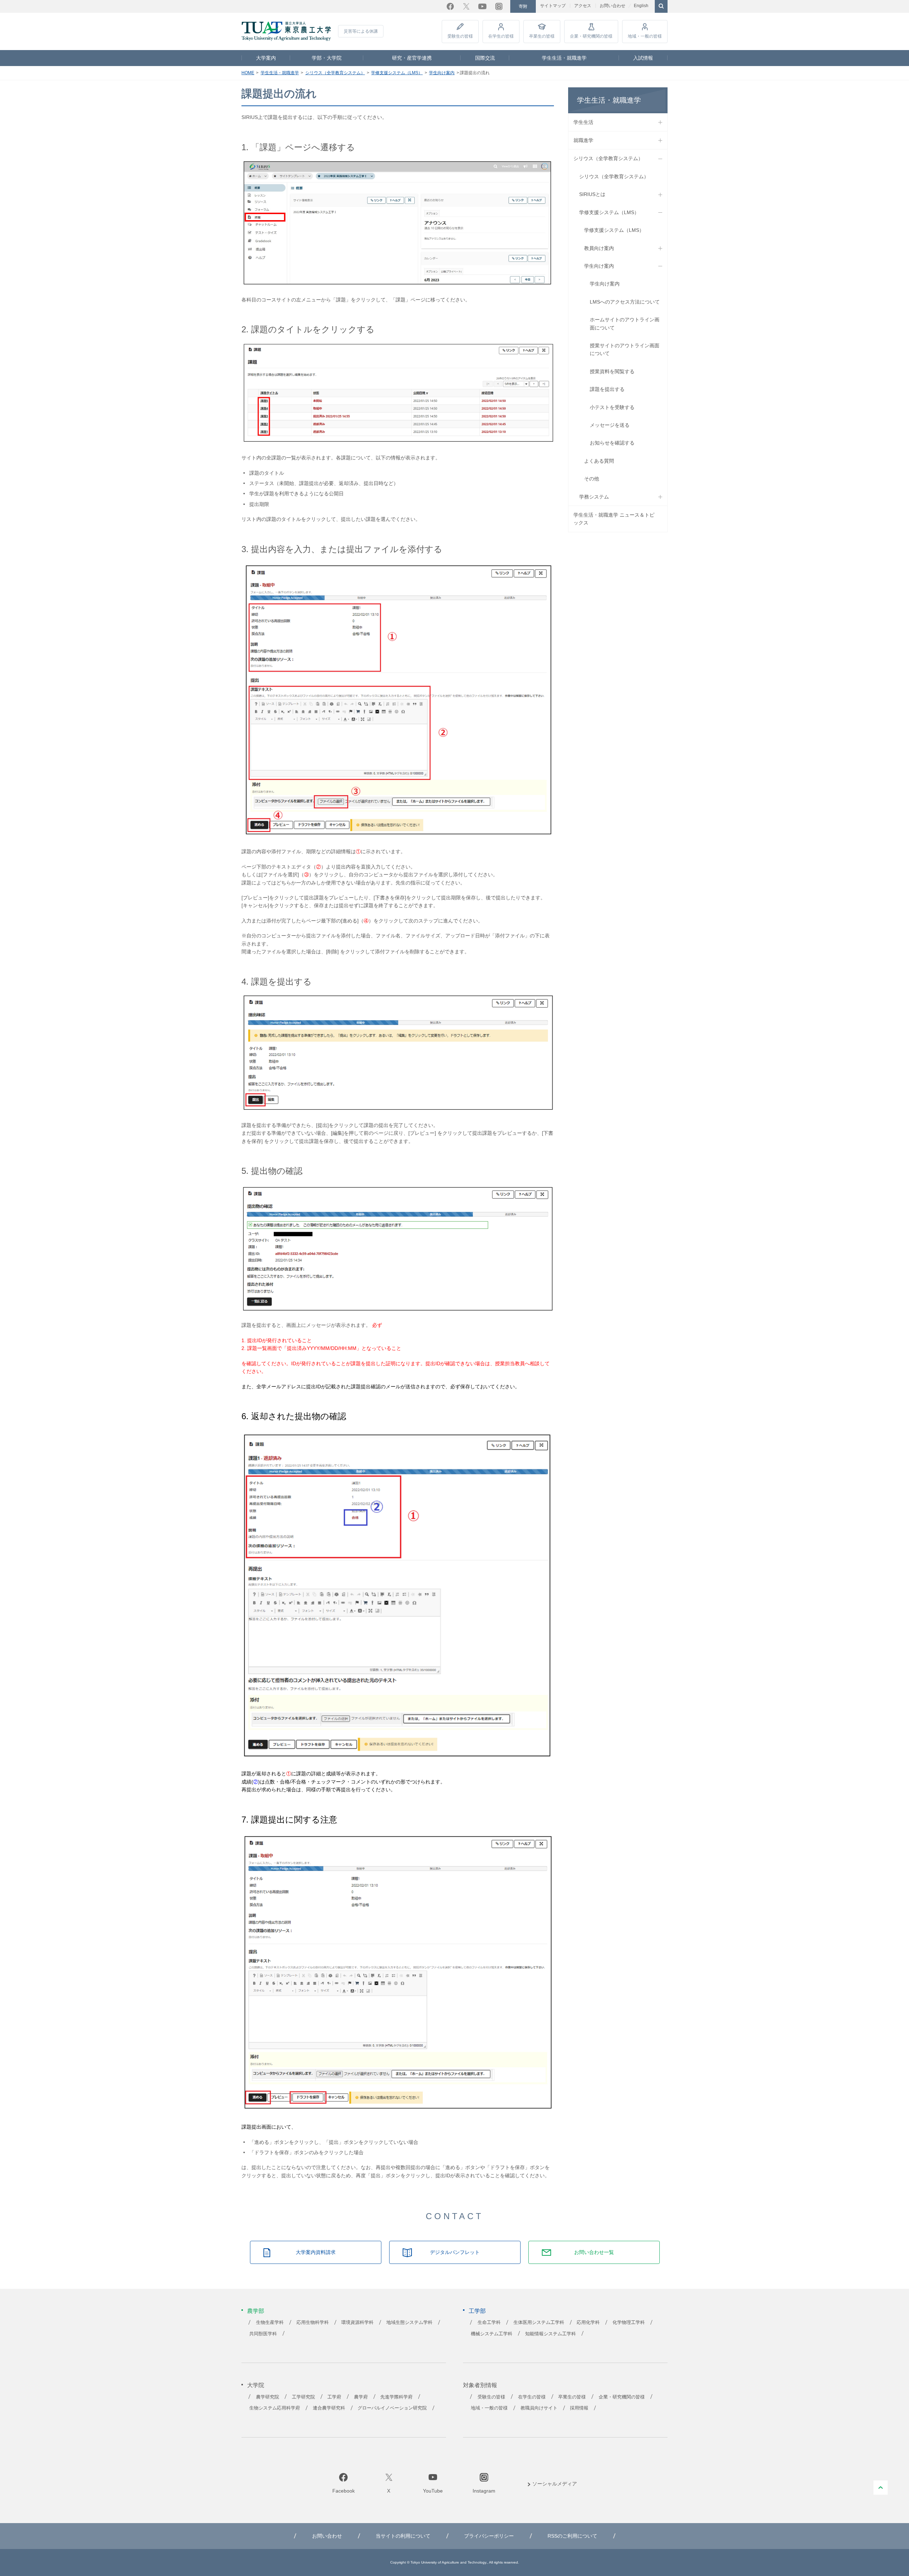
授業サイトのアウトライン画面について (625, 349)
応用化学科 (588, 2322)
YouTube (482, 6)
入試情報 (643, 58)
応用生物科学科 (313, 2322)
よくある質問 (599, 461)
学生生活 (583, 122)
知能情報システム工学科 (551, 2334)
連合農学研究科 (329, 2408)
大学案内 (266, 58)
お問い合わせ (613, 6)
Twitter (466, 6)
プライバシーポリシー (489, 2536)
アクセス (583, 6)
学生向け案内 (442, 73)
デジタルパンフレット (455, 2252)
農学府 (361, 2397)
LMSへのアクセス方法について (625, 302)
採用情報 (579, 2408)
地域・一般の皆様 (645, 36)
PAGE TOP (881, 2488)
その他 (592, 479)
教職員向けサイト (539, 2408)
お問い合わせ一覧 (594, 2252)
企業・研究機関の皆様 (591, 36)
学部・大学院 (327, 58)
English (641, 6)
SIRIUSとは (592, 194)
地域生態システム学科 (409, 2322)
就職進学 (583, 140)
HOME (248, 73)
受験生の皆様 (460, 36)
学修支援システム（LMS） (397, 73)
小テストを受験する (612, 407)
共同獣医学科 (263, 2334)
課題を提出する (607, 389)
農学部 (256, 2311)
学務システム (594, 497)
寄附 (523, 6)
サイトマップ (553, 6)
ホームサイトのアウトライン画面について (625, 323)
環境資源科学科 (357, 2322)
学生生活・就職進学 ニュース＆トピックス (614, 519)
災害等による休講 (361, 31)
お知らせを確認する (612, 443)
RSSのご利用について (572, 2536)
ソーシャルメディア (555, 2484)
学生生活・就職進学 (564, 58)
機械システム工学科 (492, 2334)
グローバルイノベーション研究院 (392, 2408)
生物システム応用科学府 (275, 2408)
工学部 (477, 2311)
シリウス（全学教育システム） (335, 73)
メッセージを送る (610, 425)
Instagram (499, 6)
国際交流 (485, 58)
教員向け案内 (599, 248)
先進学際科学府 (396, 2397)
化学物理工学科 (629, 2322)
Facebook (450, 6)
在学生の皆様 (501, 36)
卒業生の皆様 (542, 36)
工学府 (334, 2397)
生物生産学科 (270, 2322)
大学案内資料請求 (316, 2252)
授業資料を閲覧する (612, 371)
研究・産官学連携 (412, 58)
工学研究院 (303, 2397)
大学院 (256, 2385)
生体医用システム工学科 (539, 2322)
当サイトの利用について (403, 2536)
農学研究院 (268, 2397)
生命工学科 (489, 2322)
